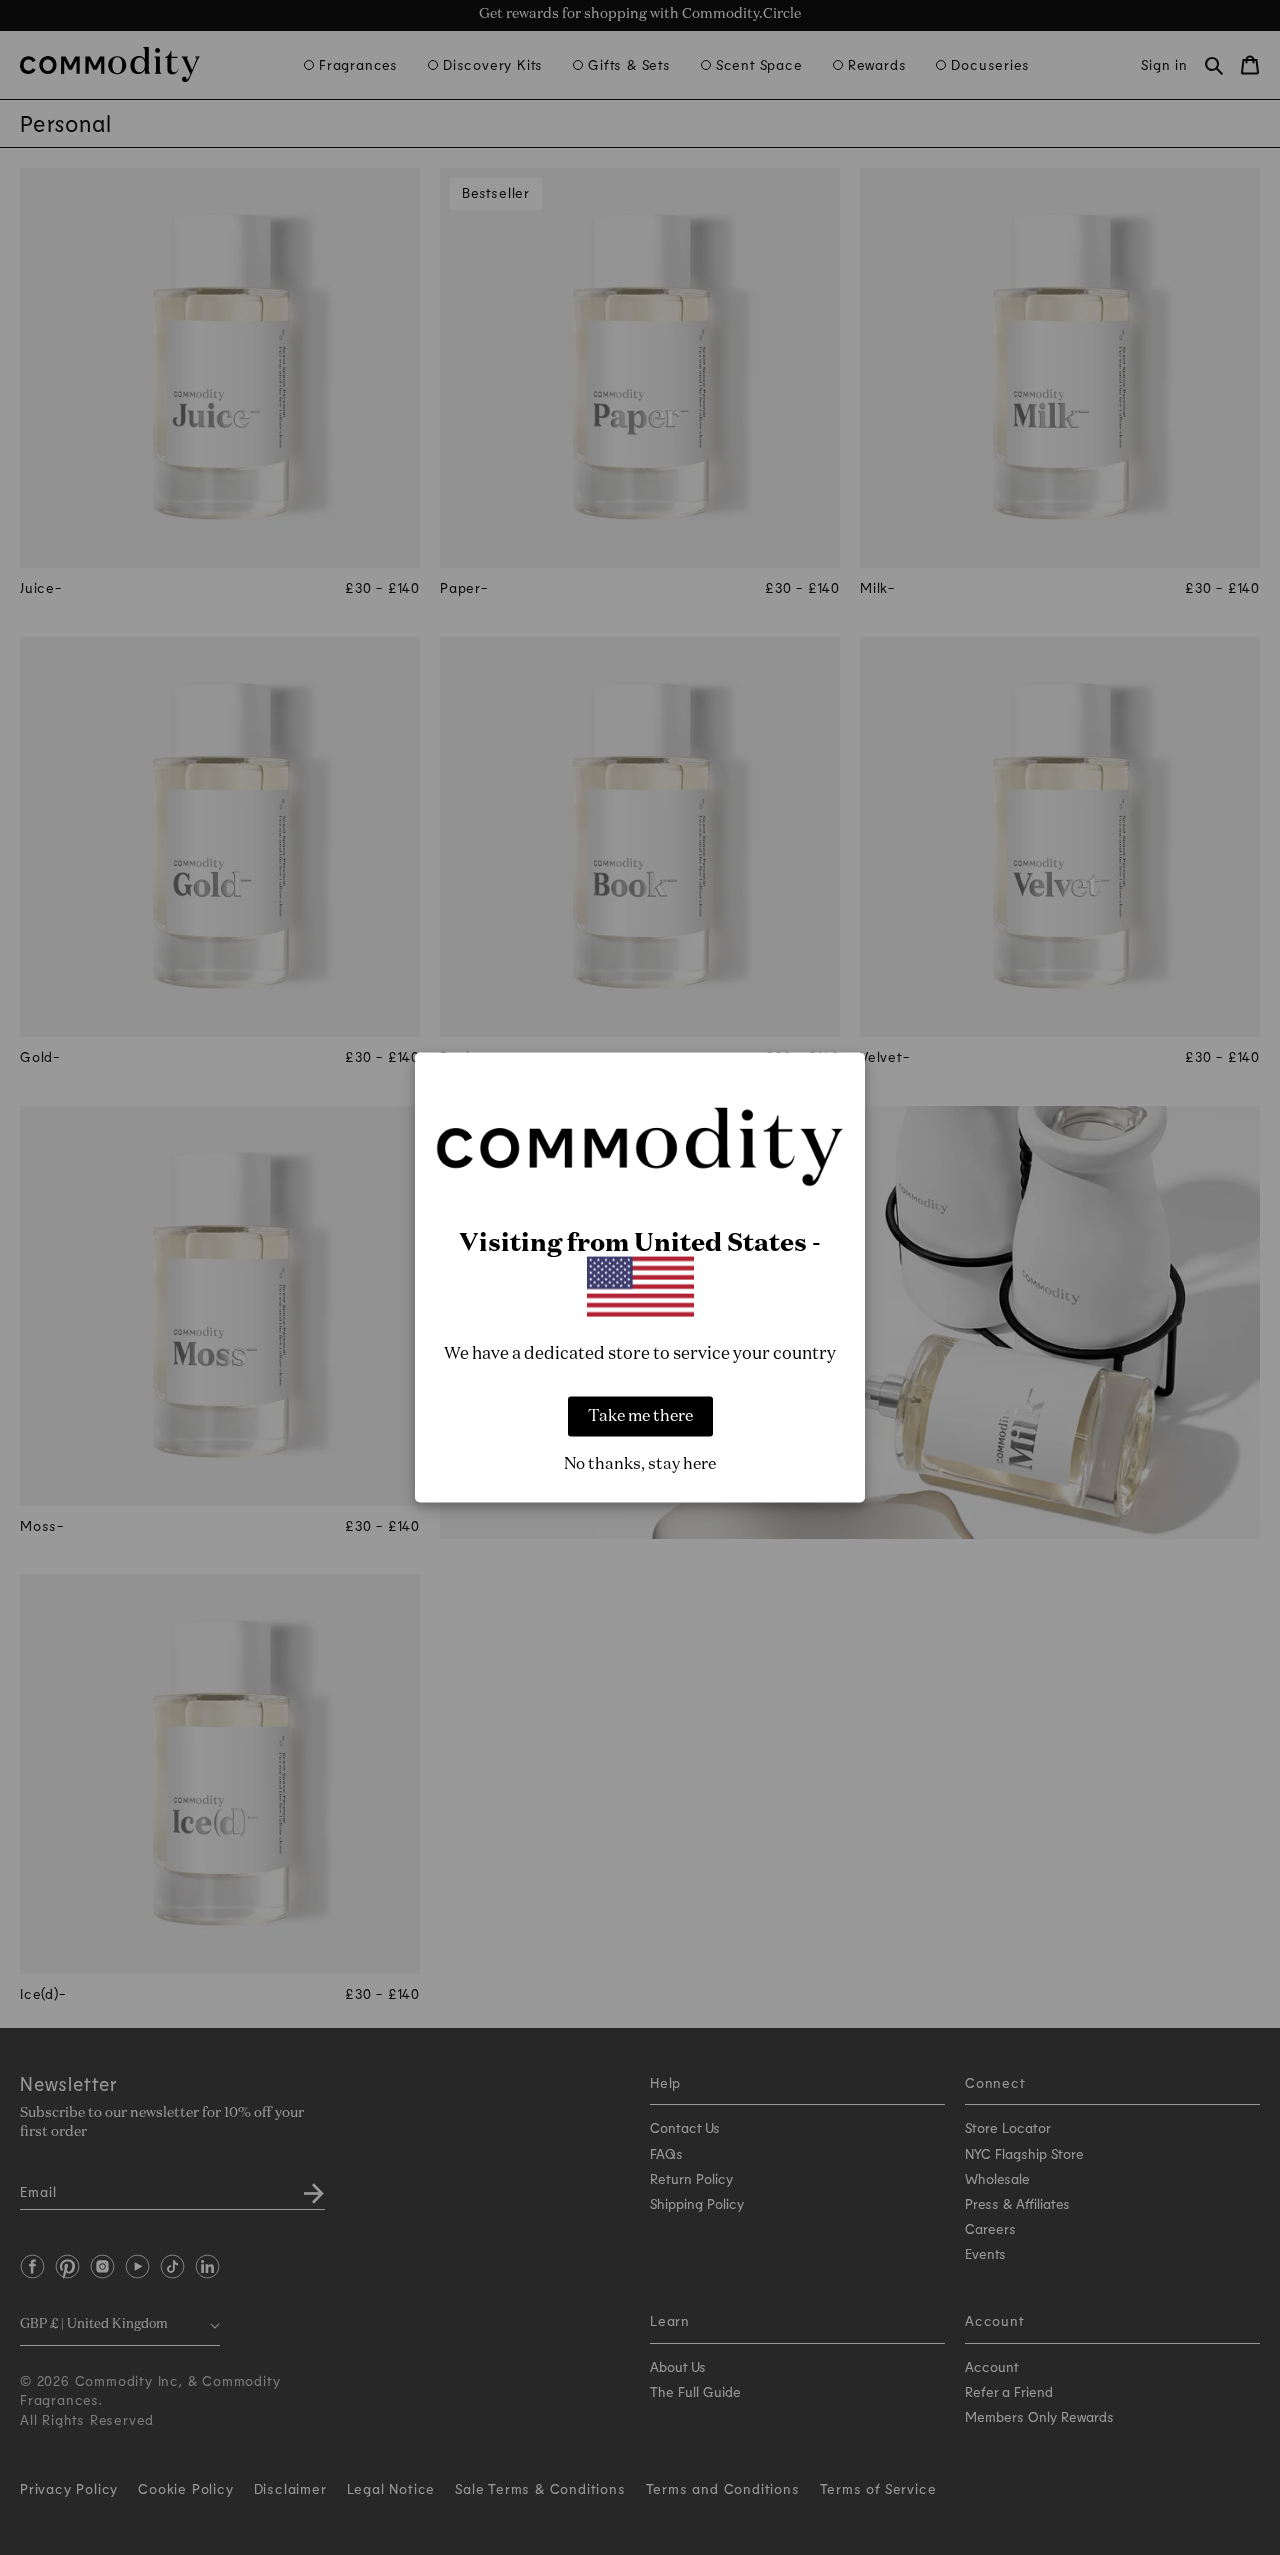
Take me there (640, 1417)
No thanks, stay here (640, 1465)
